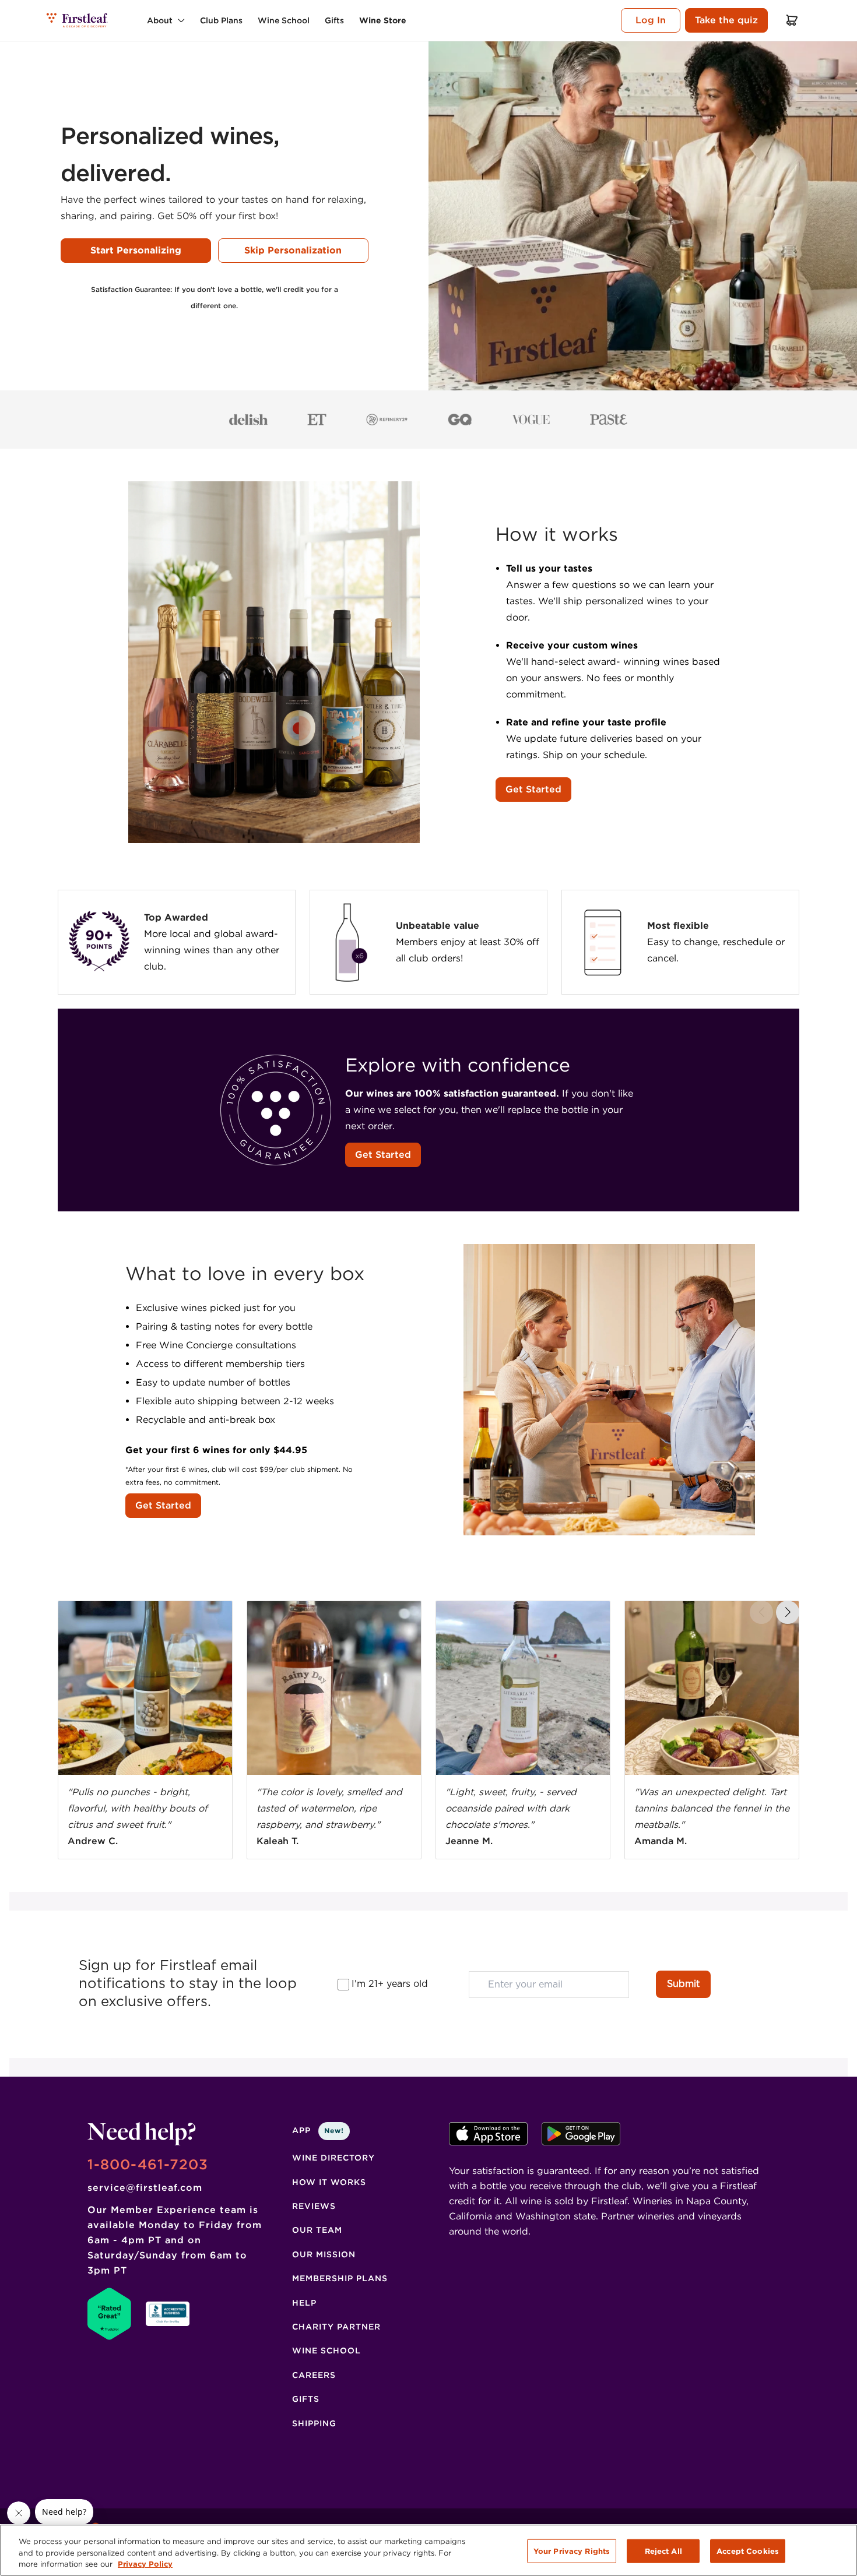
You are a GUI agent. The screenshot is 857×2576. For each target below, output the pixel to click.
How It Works (329, 2182)
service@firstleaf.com (145, 2188)
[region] (428, 2550)
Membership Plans (340, 2278)
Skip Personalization (293, 250)
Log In (651, 20)
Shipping (314, 2423)
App (318, 2130)
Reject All (663, 2551)
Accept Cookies (748, 2551)
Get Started (533, 789)
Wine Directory (333, 2158)
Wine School (326, 2351)
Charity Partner (336, 2327)
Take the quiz (726, 20)
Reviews (314, 2206)
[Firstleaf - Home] (78, 20)
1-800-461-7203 (148, 2164)
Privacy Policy (145, 2564)
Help (304, 2303)
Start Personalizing (136, 250)
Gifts (306, 2399)
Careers (314, 2375)
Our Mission (324, 2254)
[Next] (788, 1612)
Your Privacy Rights (572, 2551)
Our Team (317, 2230)
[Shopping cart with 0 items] (792, 20)
